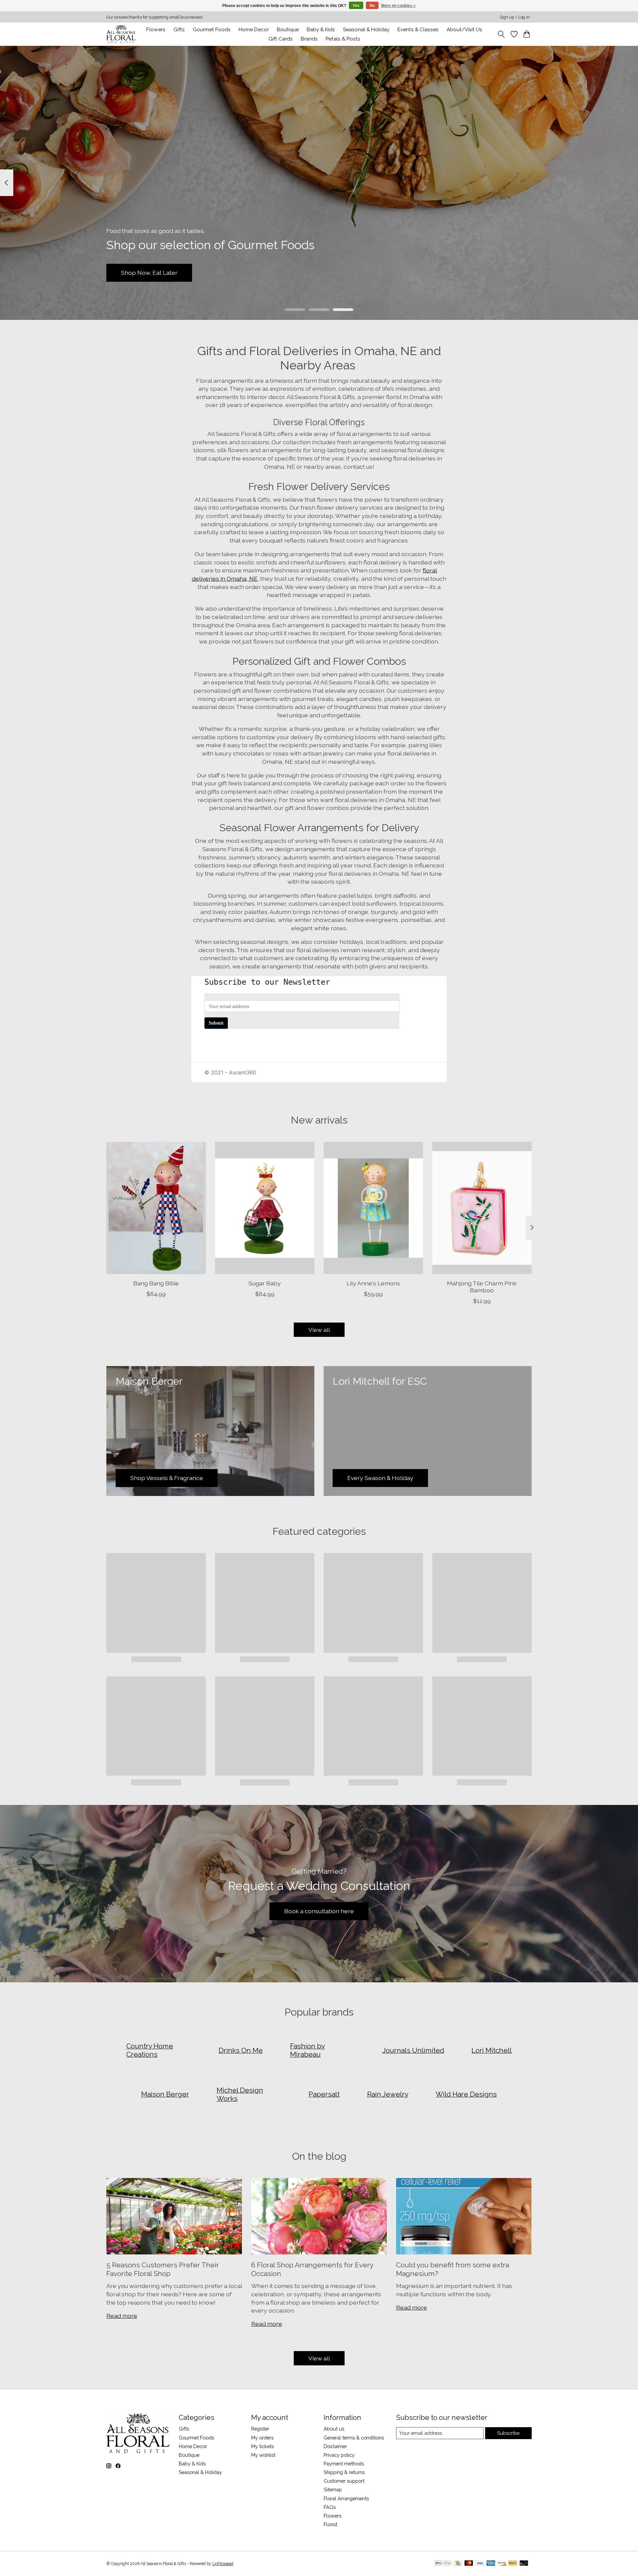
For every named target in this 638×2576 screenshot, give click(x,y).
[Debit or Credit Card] (524, 2564)
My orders (262, 2438)
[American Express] (491, 2564)
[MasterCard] (469, 2564)
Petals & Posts (343, 39)
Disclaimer (335, 2446)
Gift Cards (281, 39)
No (372, 6)
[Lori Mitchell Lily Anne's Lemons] (373, 1208)
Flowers (156, 30)
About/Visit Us (464, 30)
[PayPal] (513, 2564)
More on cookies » (398, 6)
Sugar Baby (265, 1283)
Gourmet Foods (196, 2438)
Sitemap (333, 2489)
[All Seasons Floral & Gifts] (121, 34)
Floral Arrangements (346, 2498)
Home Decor (193, 2446)
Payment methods (344, 2464)
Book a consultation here (319, 1911)
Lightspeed (223, 2564)
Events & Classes (418, 30)
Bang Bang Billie (156, 1283)
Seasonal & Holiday (366, 30)
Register (260, 2429)
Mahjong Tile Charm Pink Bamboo (482, 1287)
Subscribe (508, 2433)
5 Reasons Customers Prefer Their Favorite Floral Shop (163, 2269)
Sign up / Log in (515, 17)
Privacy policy (339, 2455)
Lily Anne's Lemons (373, 1283)
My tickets (263, 2446)
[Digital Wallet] (443, 2564)
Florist (330, 2524)
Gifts (179, 30)
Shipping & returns (344, 2472)
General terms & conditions (354, 2438)
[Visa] (480, 2564)
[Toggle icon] (501, 34)
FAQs (330, 2507)
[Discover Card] (502, 2564)
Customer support (344, 2481)
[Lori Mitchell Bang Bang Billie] (156, 1208)
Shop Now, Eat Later (149, 273)
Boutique (288, 30)
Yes (356, 6)
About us (334, 2429)
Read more (122, 2316)
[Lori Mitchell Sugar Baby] (265, 1208)
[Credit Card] (458, 2564)
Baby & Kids (321, 30)
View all (319, 1330)
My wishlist (263, 2455)
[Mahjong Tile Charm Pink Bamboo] (482, 1208)
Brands (309, 39)
